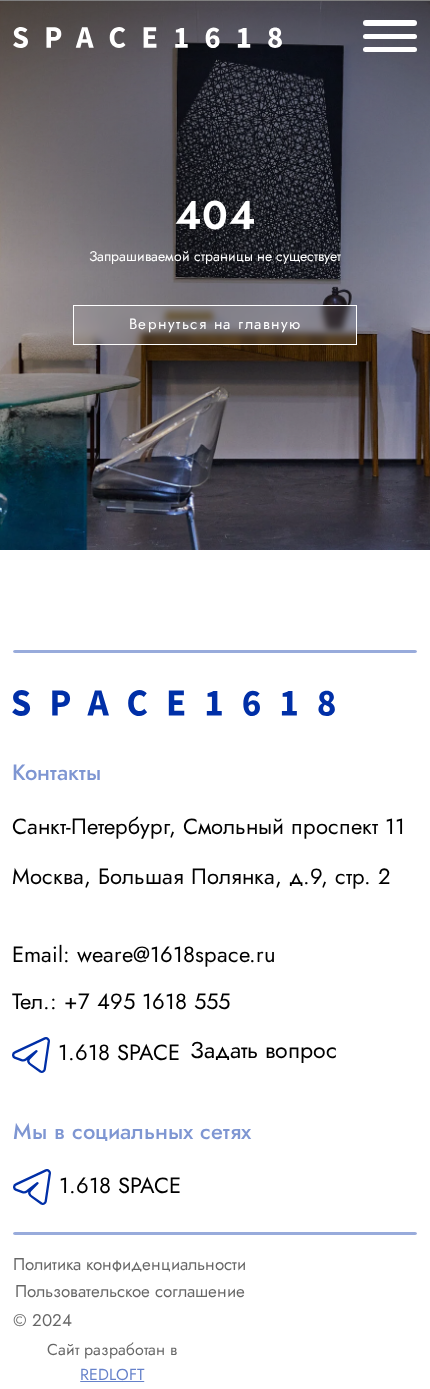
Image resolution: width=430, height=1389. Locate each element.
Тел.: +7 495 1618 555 (121, 1001)
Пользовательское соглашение (130, 1291)
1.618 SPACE (120, 1185)
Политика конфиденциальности (129, 1264)
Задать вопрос (263, 1050)
